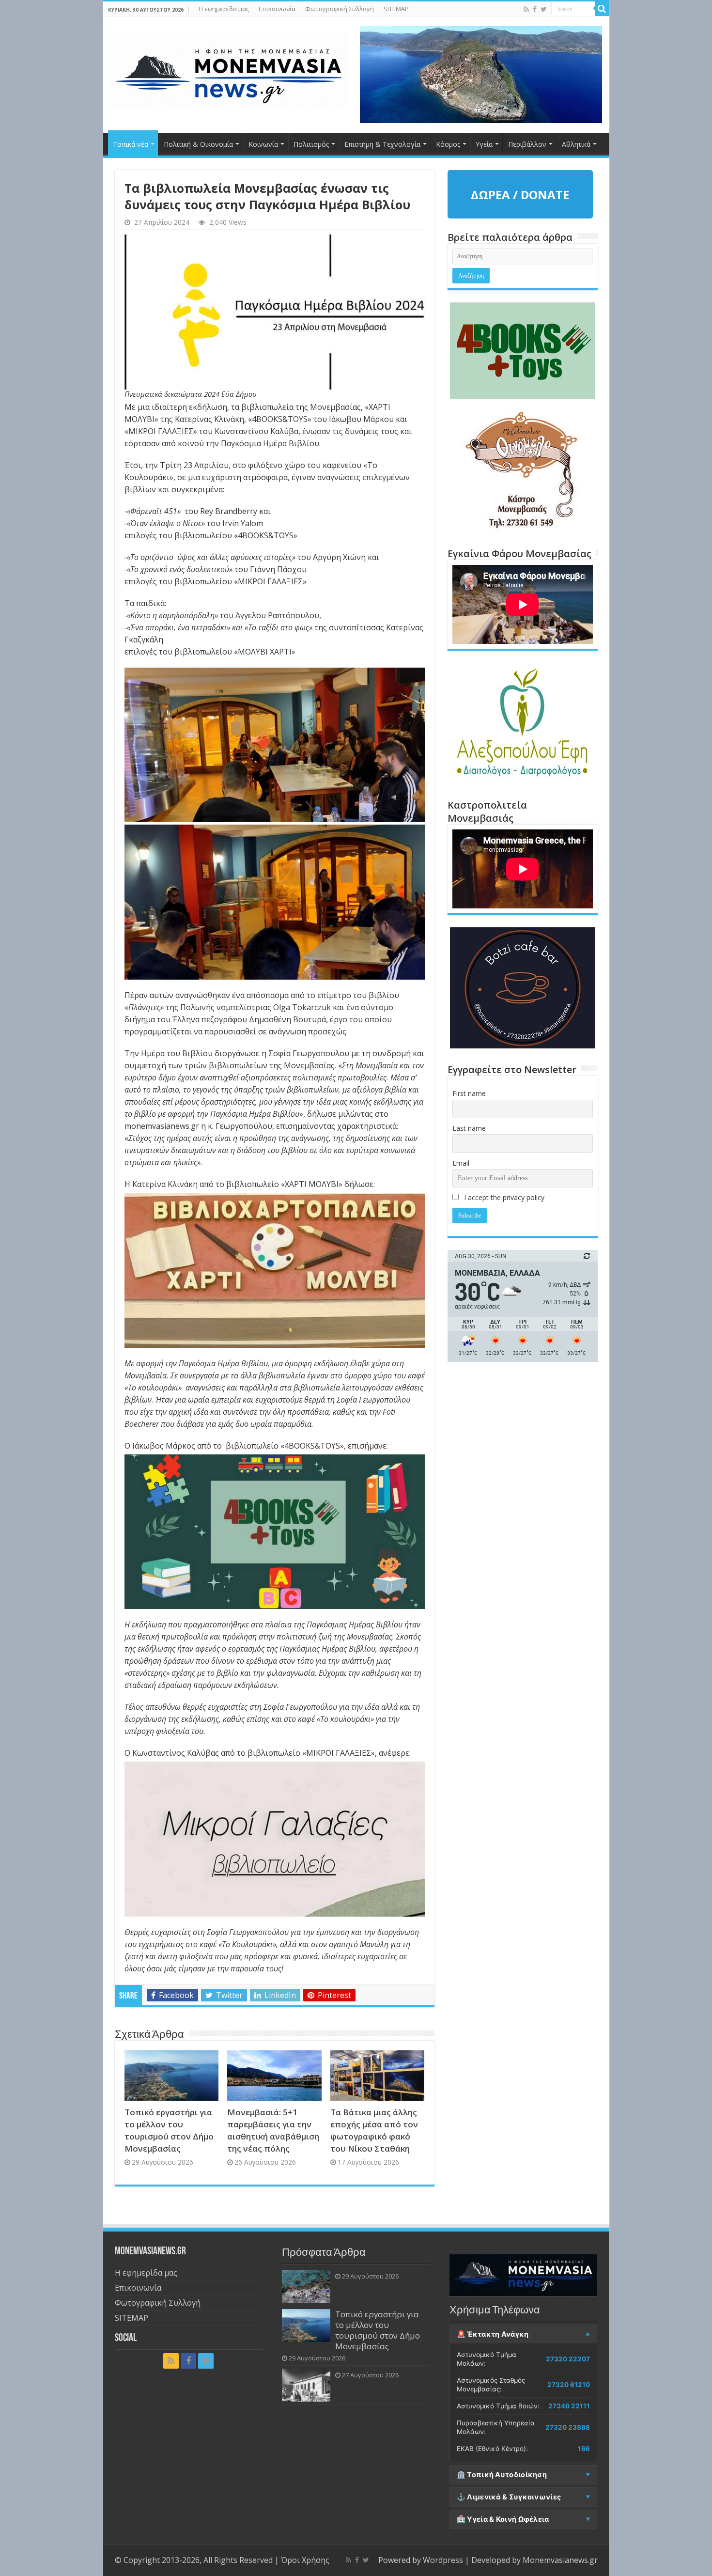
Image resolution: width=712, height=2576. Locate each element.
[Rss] (526, 9)
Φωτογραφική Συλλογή (340, 9)
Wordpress (443, 2560)
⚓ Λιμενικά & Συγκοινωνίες (509, 2497)
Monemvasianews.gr (560, 2560)
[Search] (602, 9)
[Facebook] (535, 9)
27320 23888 (568, 2427)
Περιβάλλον (527, 144)
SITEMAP (396, 9)
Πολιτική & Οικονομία (198, 144)
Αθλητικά (576, 144)
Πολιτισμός (311, 144)
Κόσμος (448, 144)
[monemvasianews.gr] (229, 68)
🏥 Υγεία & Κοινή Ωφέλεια (503, 2519)
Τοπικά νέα (131, 144)
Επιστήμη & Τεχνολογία (382, 144)
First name (469, 1093)
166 (584, 2449)
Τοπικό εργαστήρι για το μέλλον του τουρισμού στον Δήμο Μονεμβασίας (378, 2330)
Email (461, 1163)
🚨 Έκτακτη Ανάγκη (493, 2334)
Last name (469, 1128)
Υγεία (484, 144)
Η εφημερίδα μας (224, 9)
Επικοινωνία (277, 9)
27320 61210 (569, 2385)
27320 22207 (568, 2359)
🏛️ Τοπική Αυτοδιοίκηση (502, 2475)
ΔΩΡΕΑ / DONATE (520, 195)
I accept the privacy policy (503, 1197)
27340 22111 (569, 2406)
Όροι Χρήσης (305, 2560)
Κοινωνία (263, 144)
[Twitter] (544, 9)
